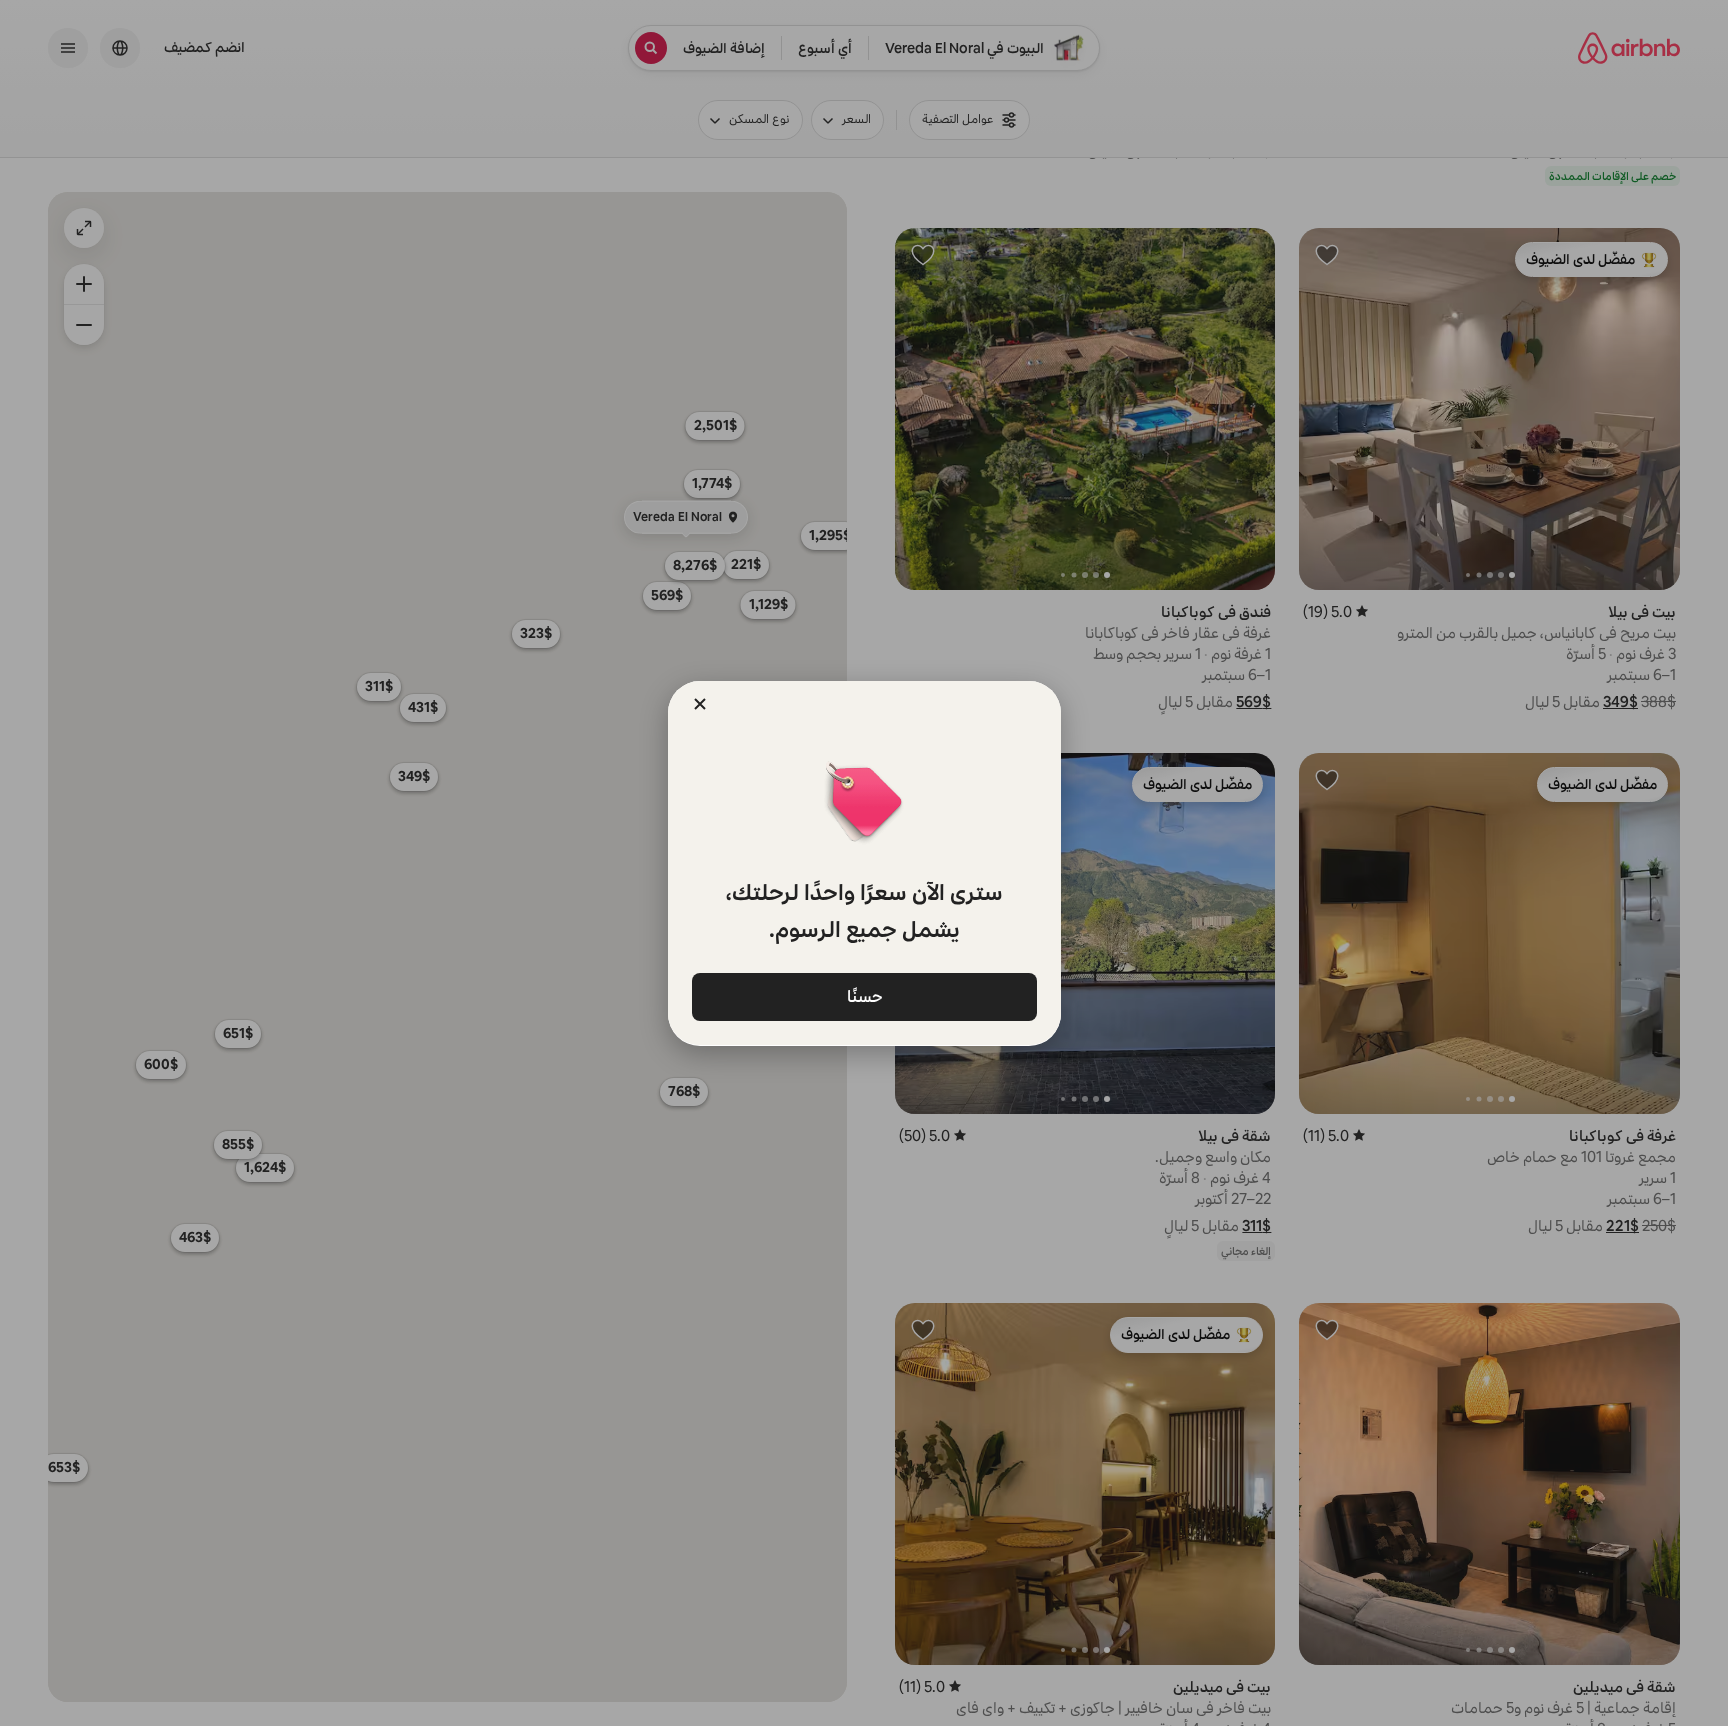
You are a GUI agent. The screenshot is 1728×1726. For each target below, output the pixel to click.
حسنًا (864, 996)
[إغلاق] (700, 704)
